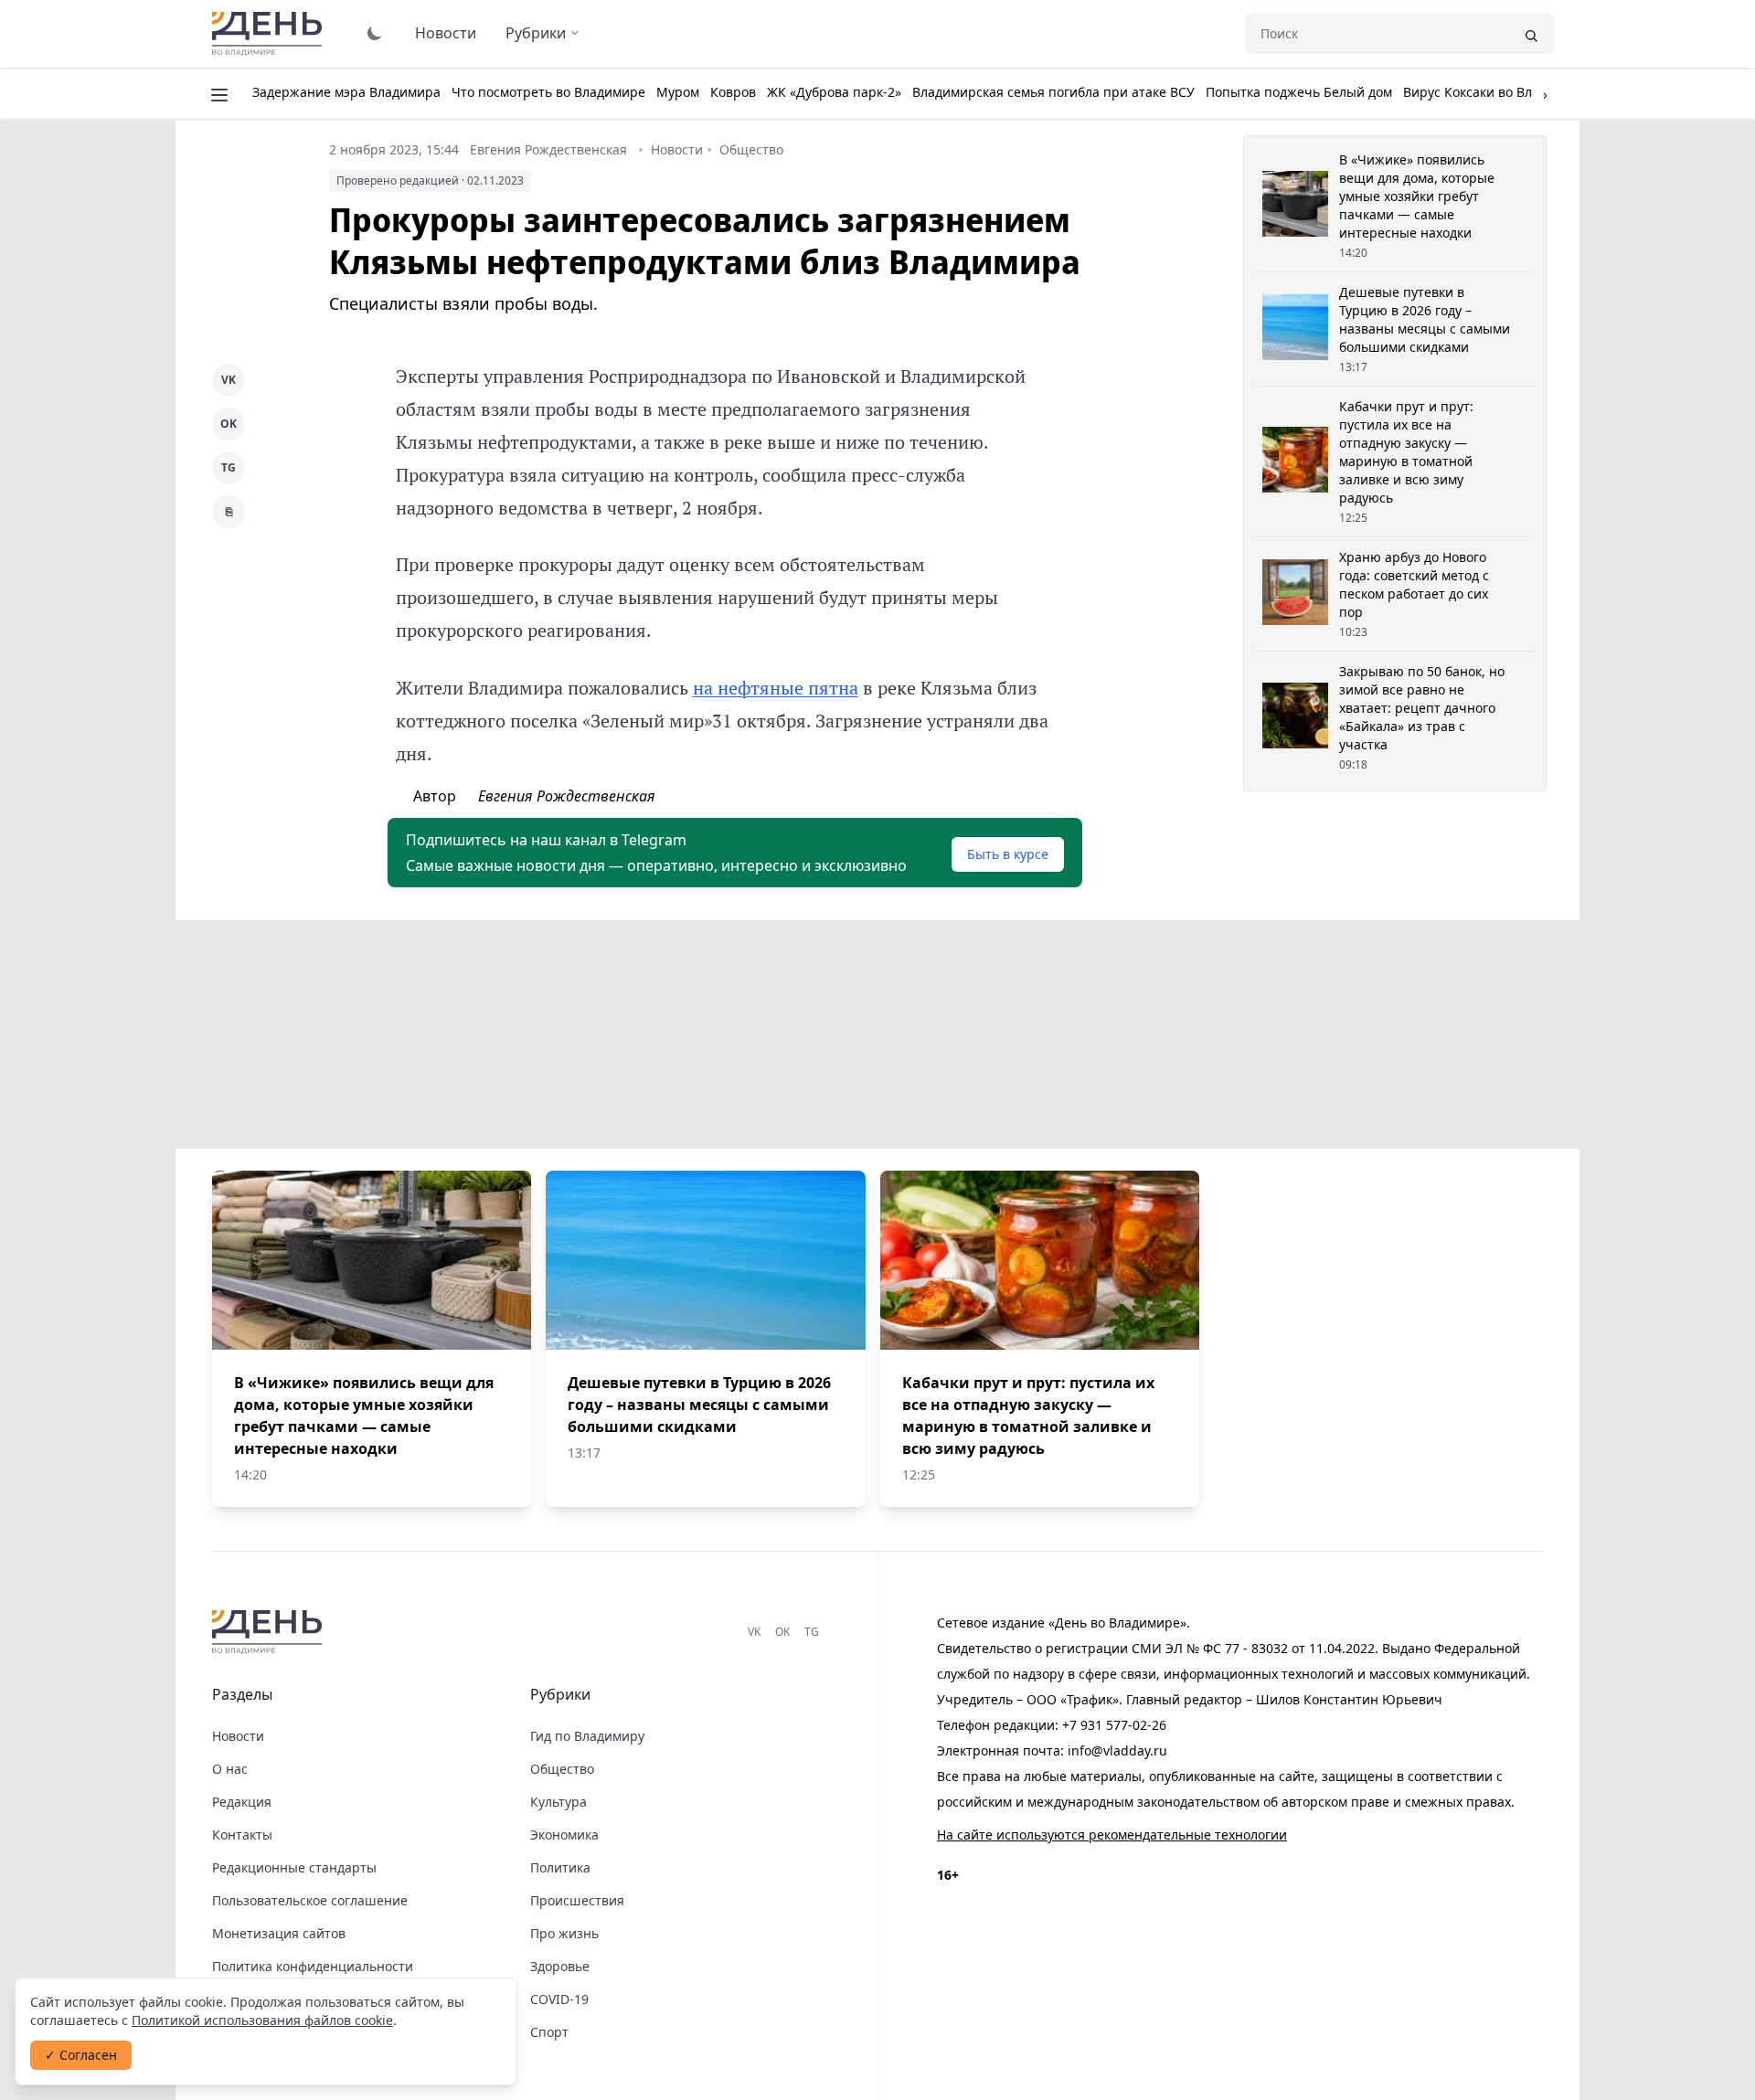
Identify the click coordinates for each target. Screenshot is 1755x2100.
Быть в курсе (1008, 854)
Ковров (733, 92)
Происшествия (577, 1900)
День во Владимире (270, 34)
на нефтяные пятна (776, 688)
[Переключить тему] (375, 33)
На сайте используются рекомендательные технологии (1112, 1835)
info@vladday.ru (1117, 1750)
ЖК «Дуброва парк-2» (834, 92)
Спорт (549, 2032)
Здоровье (560, 1966)
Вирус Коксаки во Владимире (1495, 92)
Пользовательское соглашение (310, 1900)
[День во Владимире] (270, 1632)
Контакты (242, 1835)
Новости (446, 33)
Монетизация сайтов (279, 1933)
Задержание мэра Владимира (346, 92)
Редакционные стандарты (294, 1867)
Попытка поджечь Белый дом (1299, 92)
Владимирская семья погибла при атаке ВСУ (1053, 92)
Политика (560, 1867)
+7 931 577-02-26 (1114, 1725)
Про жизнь (564, 1933)
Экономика (564, 1835)
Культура (558, 1802)
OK (229, 424)
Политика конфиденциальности (313, 1966)
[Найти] (1531, 34)
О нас (230, 1769)
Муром (678, 92)
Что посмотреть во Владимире (548, 92)
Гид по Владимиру (587, 1736)
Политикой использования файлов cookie (262, 2020)
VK (229, 380)
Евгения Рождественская (548, 149)
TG (229, 467)
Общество (751, 149)
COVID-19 (559, 1999)
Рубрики (536, 33)
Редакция (242, 1802)
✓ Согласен (81, 2055)
